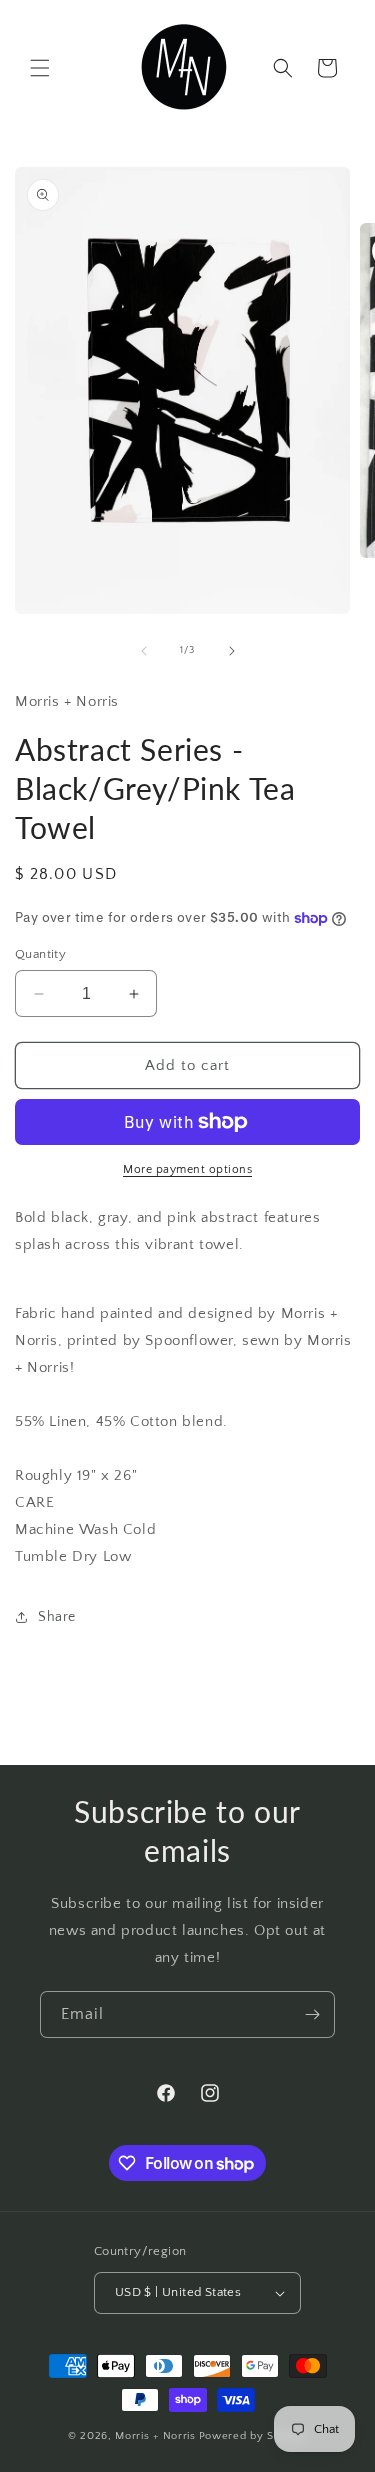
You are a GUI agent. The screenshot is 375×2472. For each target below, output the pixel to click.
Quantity (40, 954)
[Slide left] (144, 651)
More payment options (187, 1169)
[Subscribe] (312, 2014)
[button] (40, 68)
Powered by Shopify (253, 2436)
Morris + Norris (155, 2436)
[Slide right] (232, 651)
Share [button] (57, 1617)
